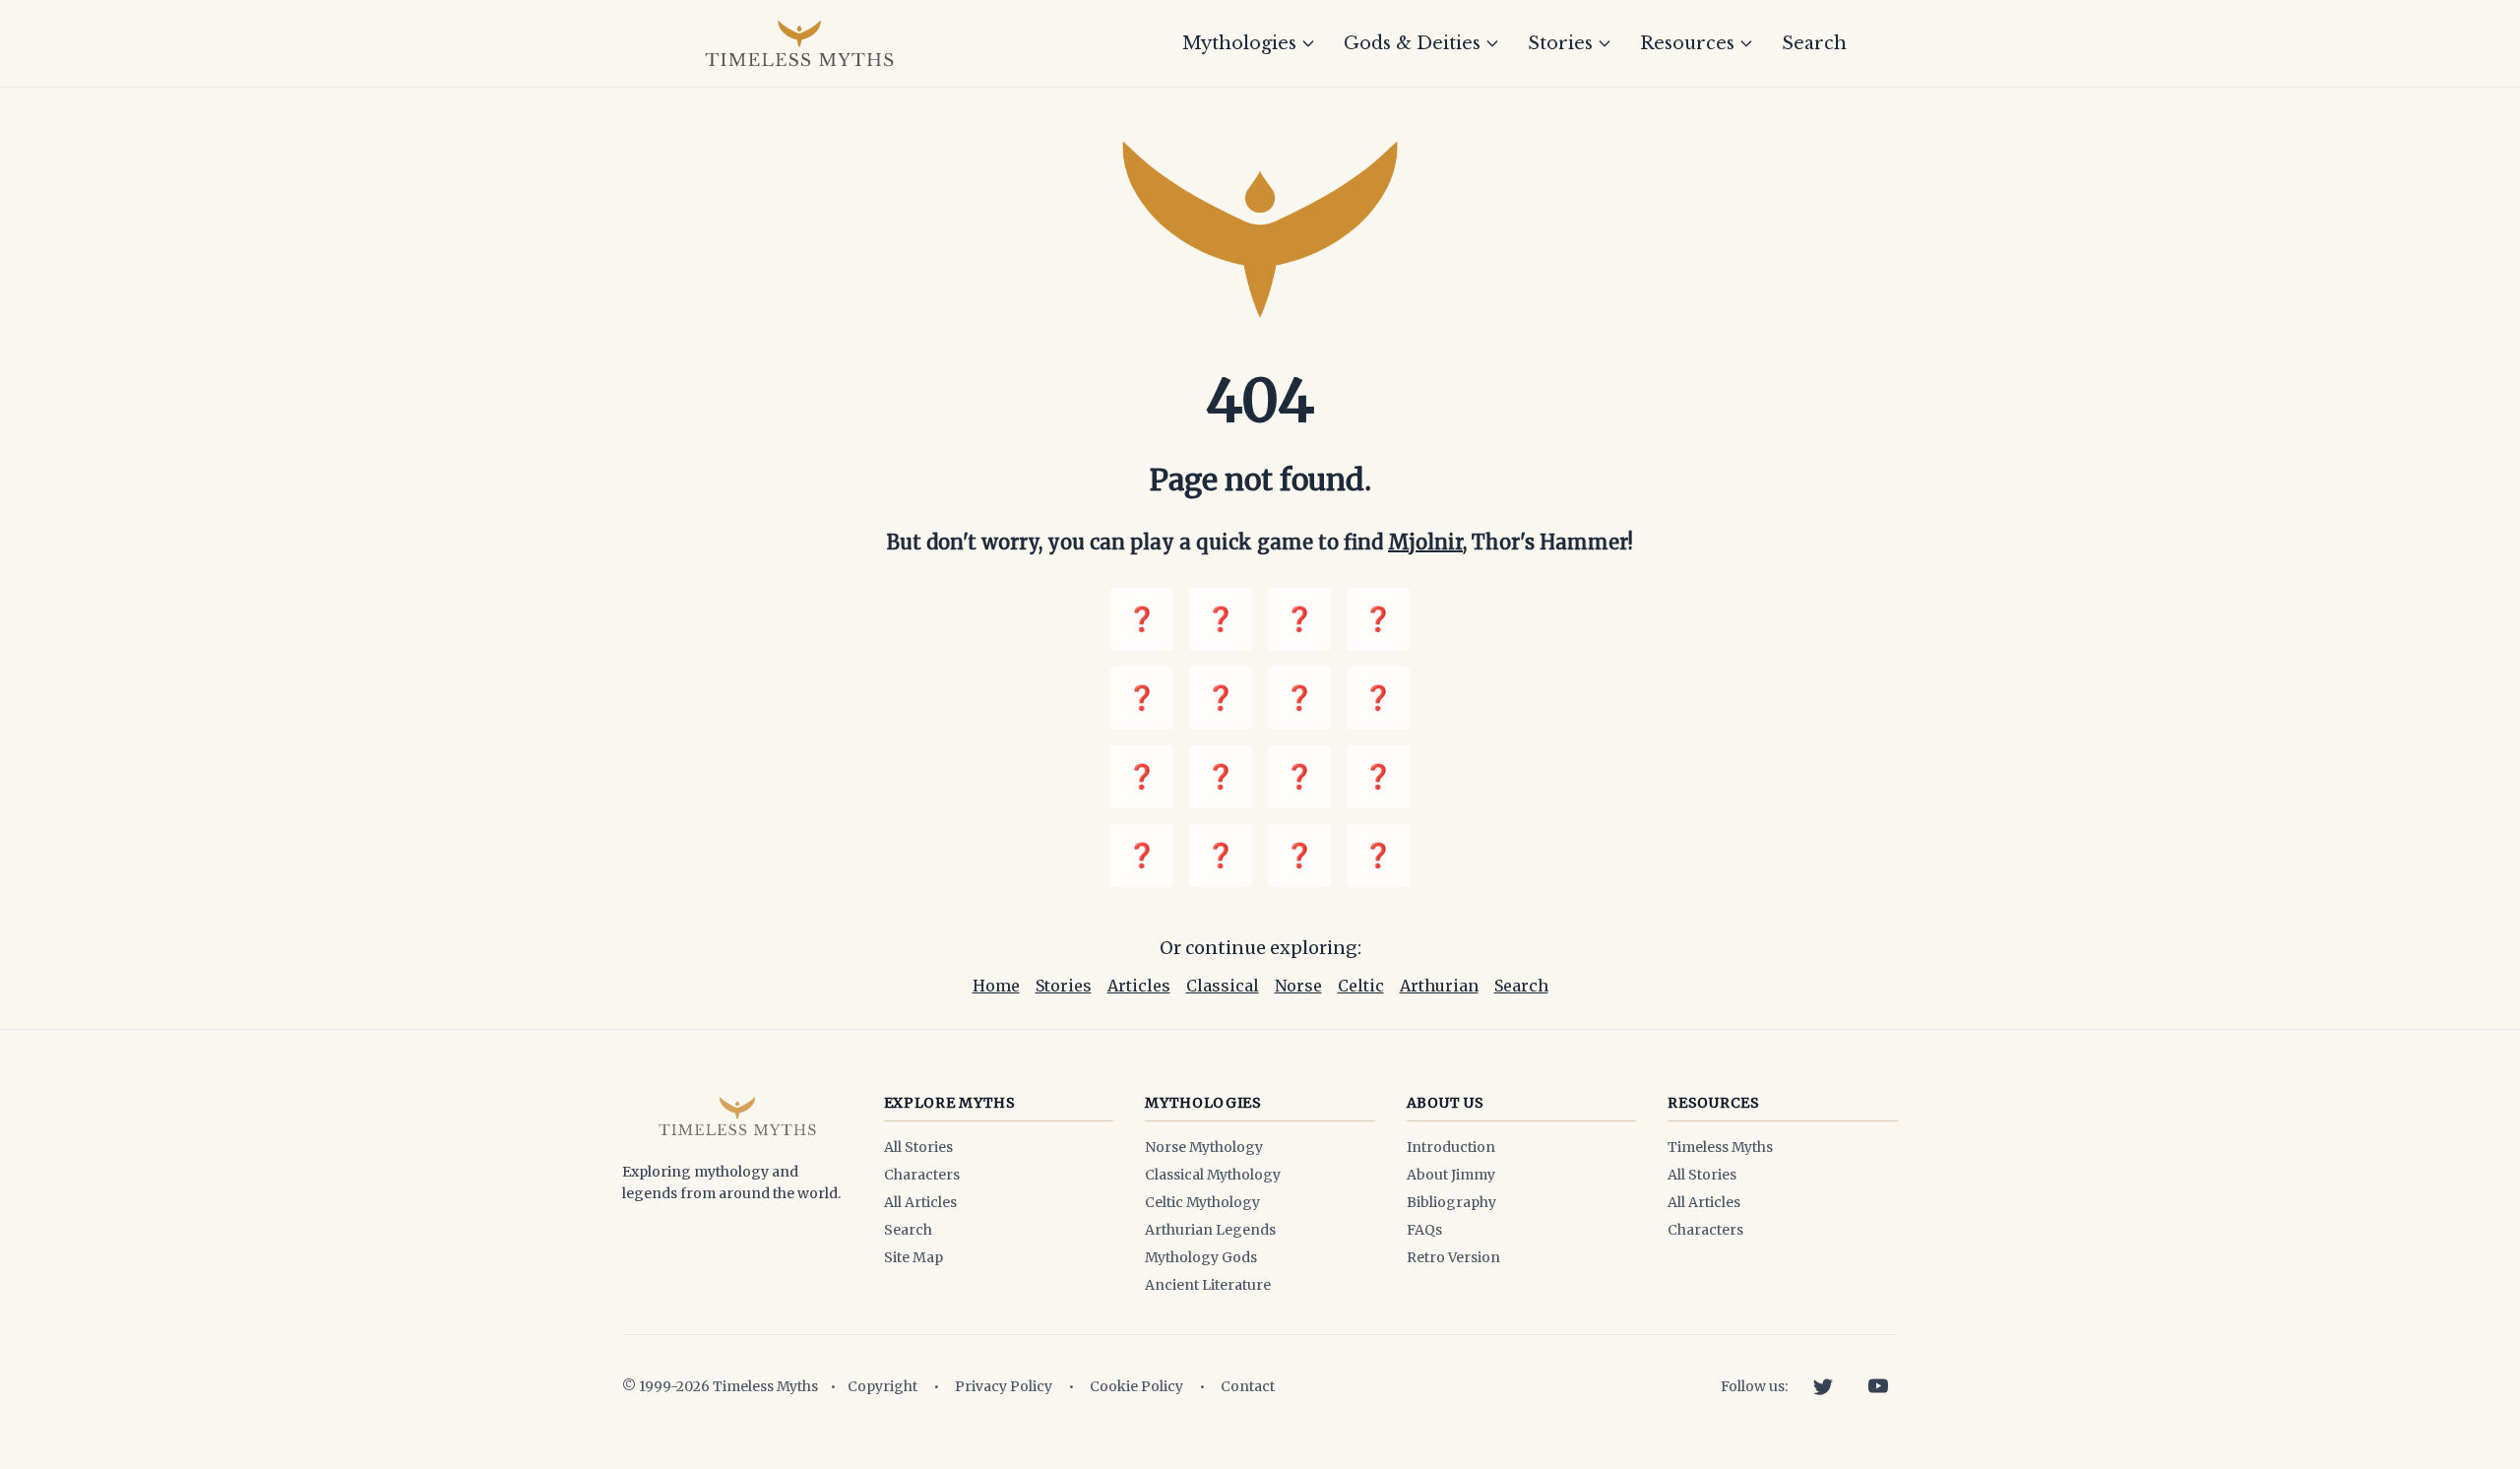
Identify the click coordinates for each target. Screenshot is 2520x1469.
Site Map (913, 1257)
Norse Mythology (1204, 1147)
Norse (1298, 986)
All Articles (920, 1202)
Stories (1560, 43)
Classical (1223, 986)
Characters (922, 1175)
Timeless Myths (1720, 1147)
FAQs (1424, 1230)
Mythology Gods (1201, 1257)
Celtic (1361, 986)
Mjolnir (1425, 542)
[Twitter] (1823, 1386)
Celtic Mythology (1202, 1202)
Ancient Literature (1208, 1285)
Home (996, 986)
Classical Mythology (1213, 1175)
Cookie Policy (1136, 1386)
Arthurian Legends (1210, 1230)
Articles (1139, 986)
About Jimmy (1451, 1175)
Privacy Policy (1004, 1386)
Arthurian (1439, 986)
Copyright (882, 1386)
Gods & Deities (1412, 43)
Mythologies (1239, 43)
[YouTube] (1878, 1386)
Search (1814, 43)
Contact (1248, 1386)
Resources (1687, 43)
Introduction (1451, 1147)
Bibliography (1451, 1202)
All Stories (918, 1147)
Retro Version (1453, 1257)
